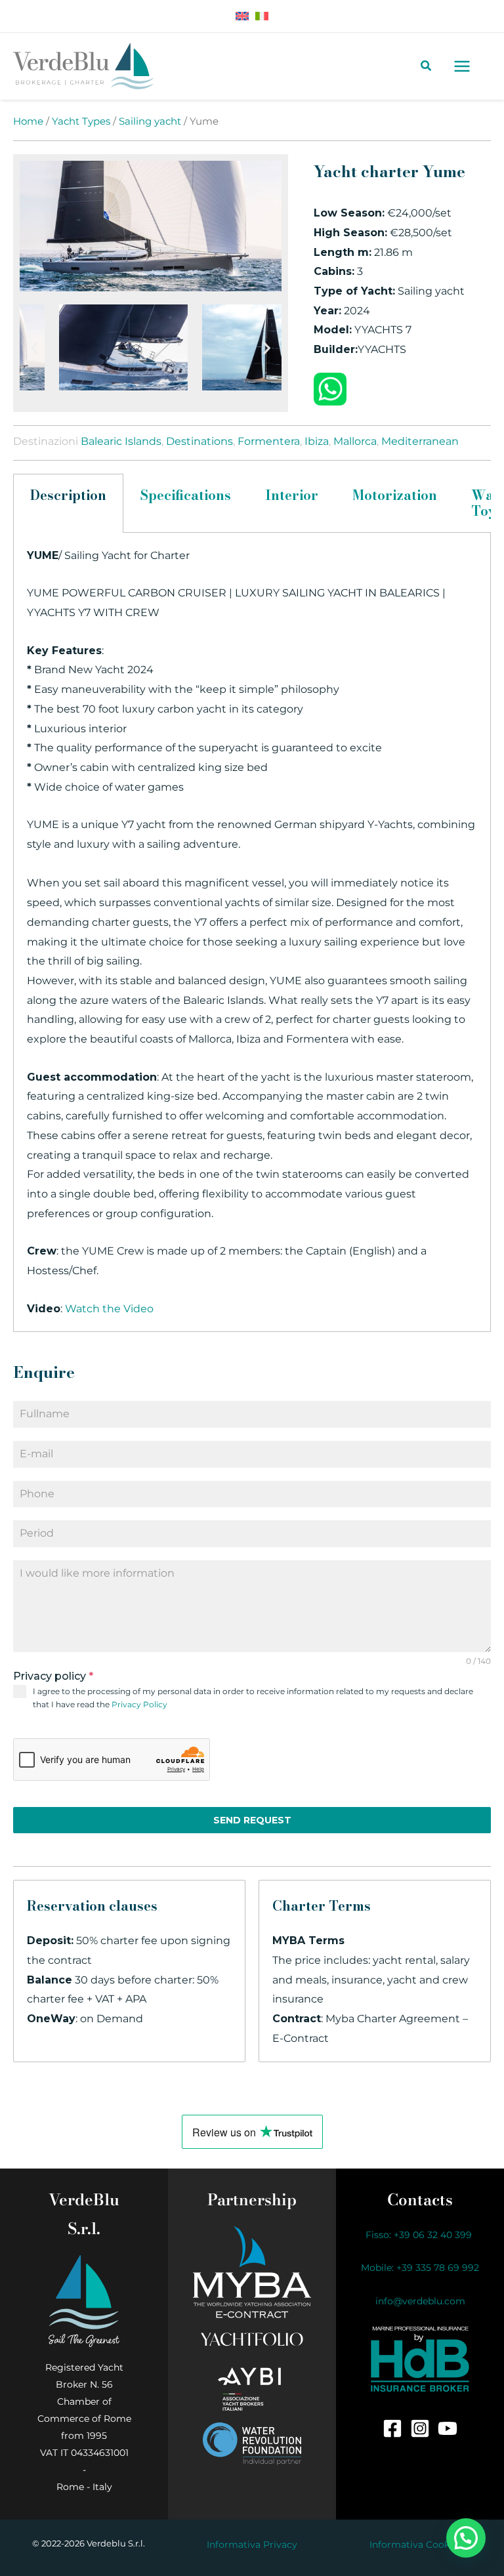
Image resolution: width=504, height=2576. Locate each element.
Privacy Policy (139, 1704)
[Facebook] (392, 2428)
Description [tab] (68, 495)
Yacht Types (81, 121)
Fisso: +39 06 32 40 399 (420, 2235)
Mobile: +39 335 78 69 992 (420, 2268)
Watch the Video (109, 1309)
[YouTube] (448, 2428)
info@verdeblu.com (420, 2301)
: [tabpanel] (251, 932)
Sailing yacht (150, 121)
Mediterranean (420, 441)
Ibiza (317, 441)
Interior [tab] (292, 495)
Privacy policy (53, 1676)
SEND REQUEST (252, 1820)
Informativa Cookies (416, 2545)
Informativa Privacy (252, 2545)
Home (28, 121)
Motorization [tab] (395, 495)
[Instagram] (420, 2428)
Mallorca (355, 441)
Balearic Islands (121, 441)
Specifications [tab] (186, 495)
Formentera (269, 441)
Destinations (199, 441)
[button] (34, 347)
